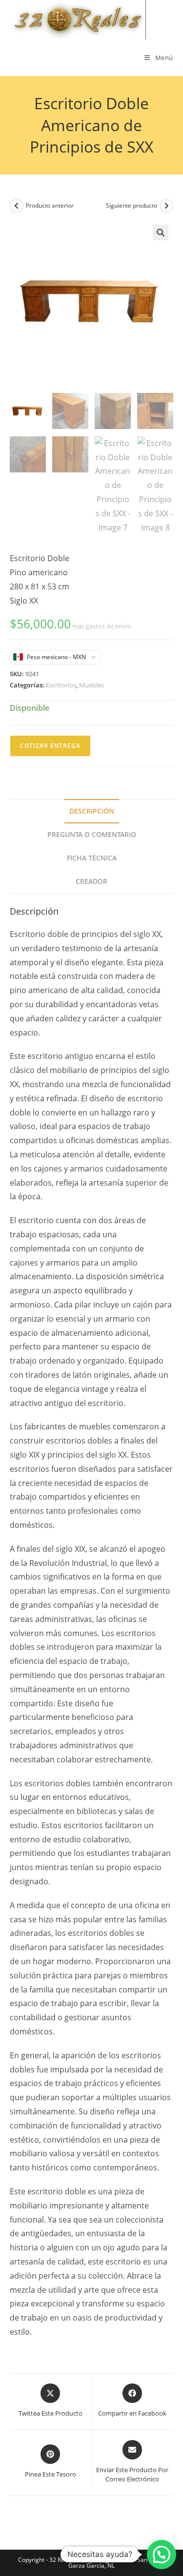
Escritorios (61, 685)
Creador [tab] (91, 881)
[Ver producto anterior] (17, 206)
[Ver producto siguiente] (166, 206)
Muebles (91, 685)
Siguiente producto (132, 205)
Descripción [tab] (92, 811)
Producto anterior (50, 205)
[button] (161, 233)
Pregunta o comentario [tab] (92, 834)
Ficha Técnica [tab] (92, 858)
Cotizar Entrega (50, 746)
